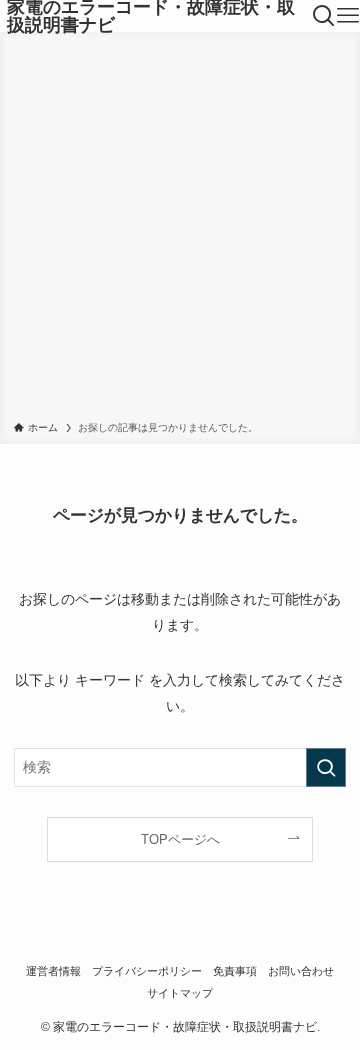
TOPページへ (180, 839)
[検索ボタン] (324, 16)
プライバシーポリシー (147, 971)
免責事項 (235, 971)
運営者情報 (53, 971)
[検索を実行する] (326, 767)
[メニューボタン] (348, 16)
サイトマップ (180, 993)
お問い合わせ (301, 971)
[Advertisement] (180, 230)
